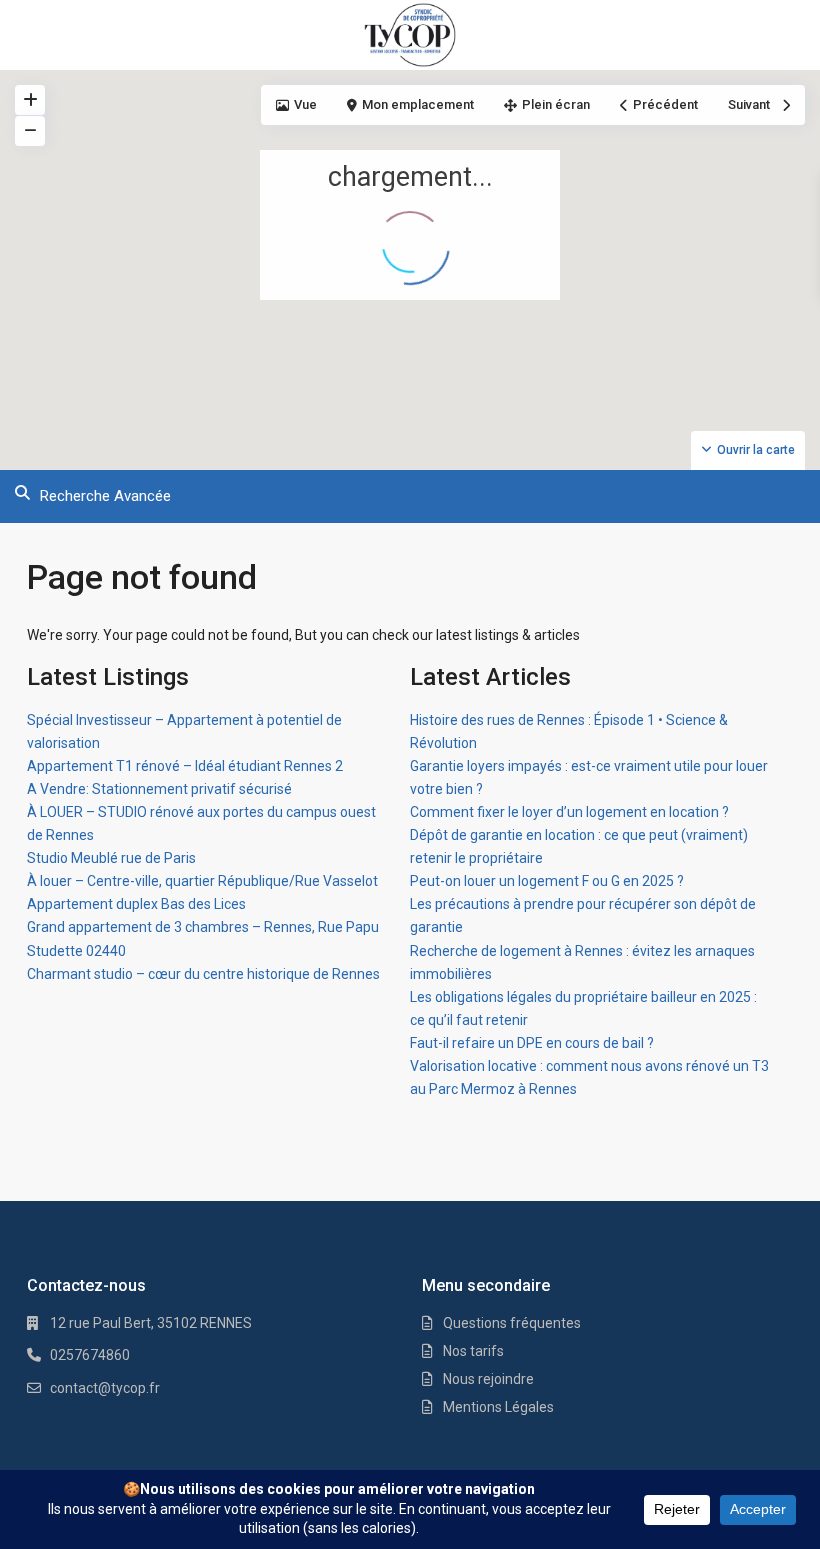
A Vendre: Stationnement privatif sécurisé (159, 789)
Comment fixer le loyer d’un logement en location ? (569, 812)
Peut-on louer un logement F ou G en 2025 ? (547, 881)
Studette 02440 (76, 951)
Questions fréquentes (512, 1323)
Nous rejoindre (488, 1379)
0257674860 (90, 1355)
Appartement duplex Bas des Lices (136, 904)
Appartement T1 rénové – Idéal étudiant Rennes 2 (185, 766)
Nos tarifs (473, 1351)
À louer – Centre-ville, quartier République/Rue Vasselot (202, 881)
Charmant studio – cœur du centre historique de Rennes (203, 974)
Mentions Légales (498, 1407)
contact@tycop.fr (105, 1388)
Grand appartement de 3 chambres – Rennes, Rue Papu (203, 927)
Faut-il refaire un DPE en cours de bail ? (532, 1043)
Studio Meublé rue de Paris (111, 858)
